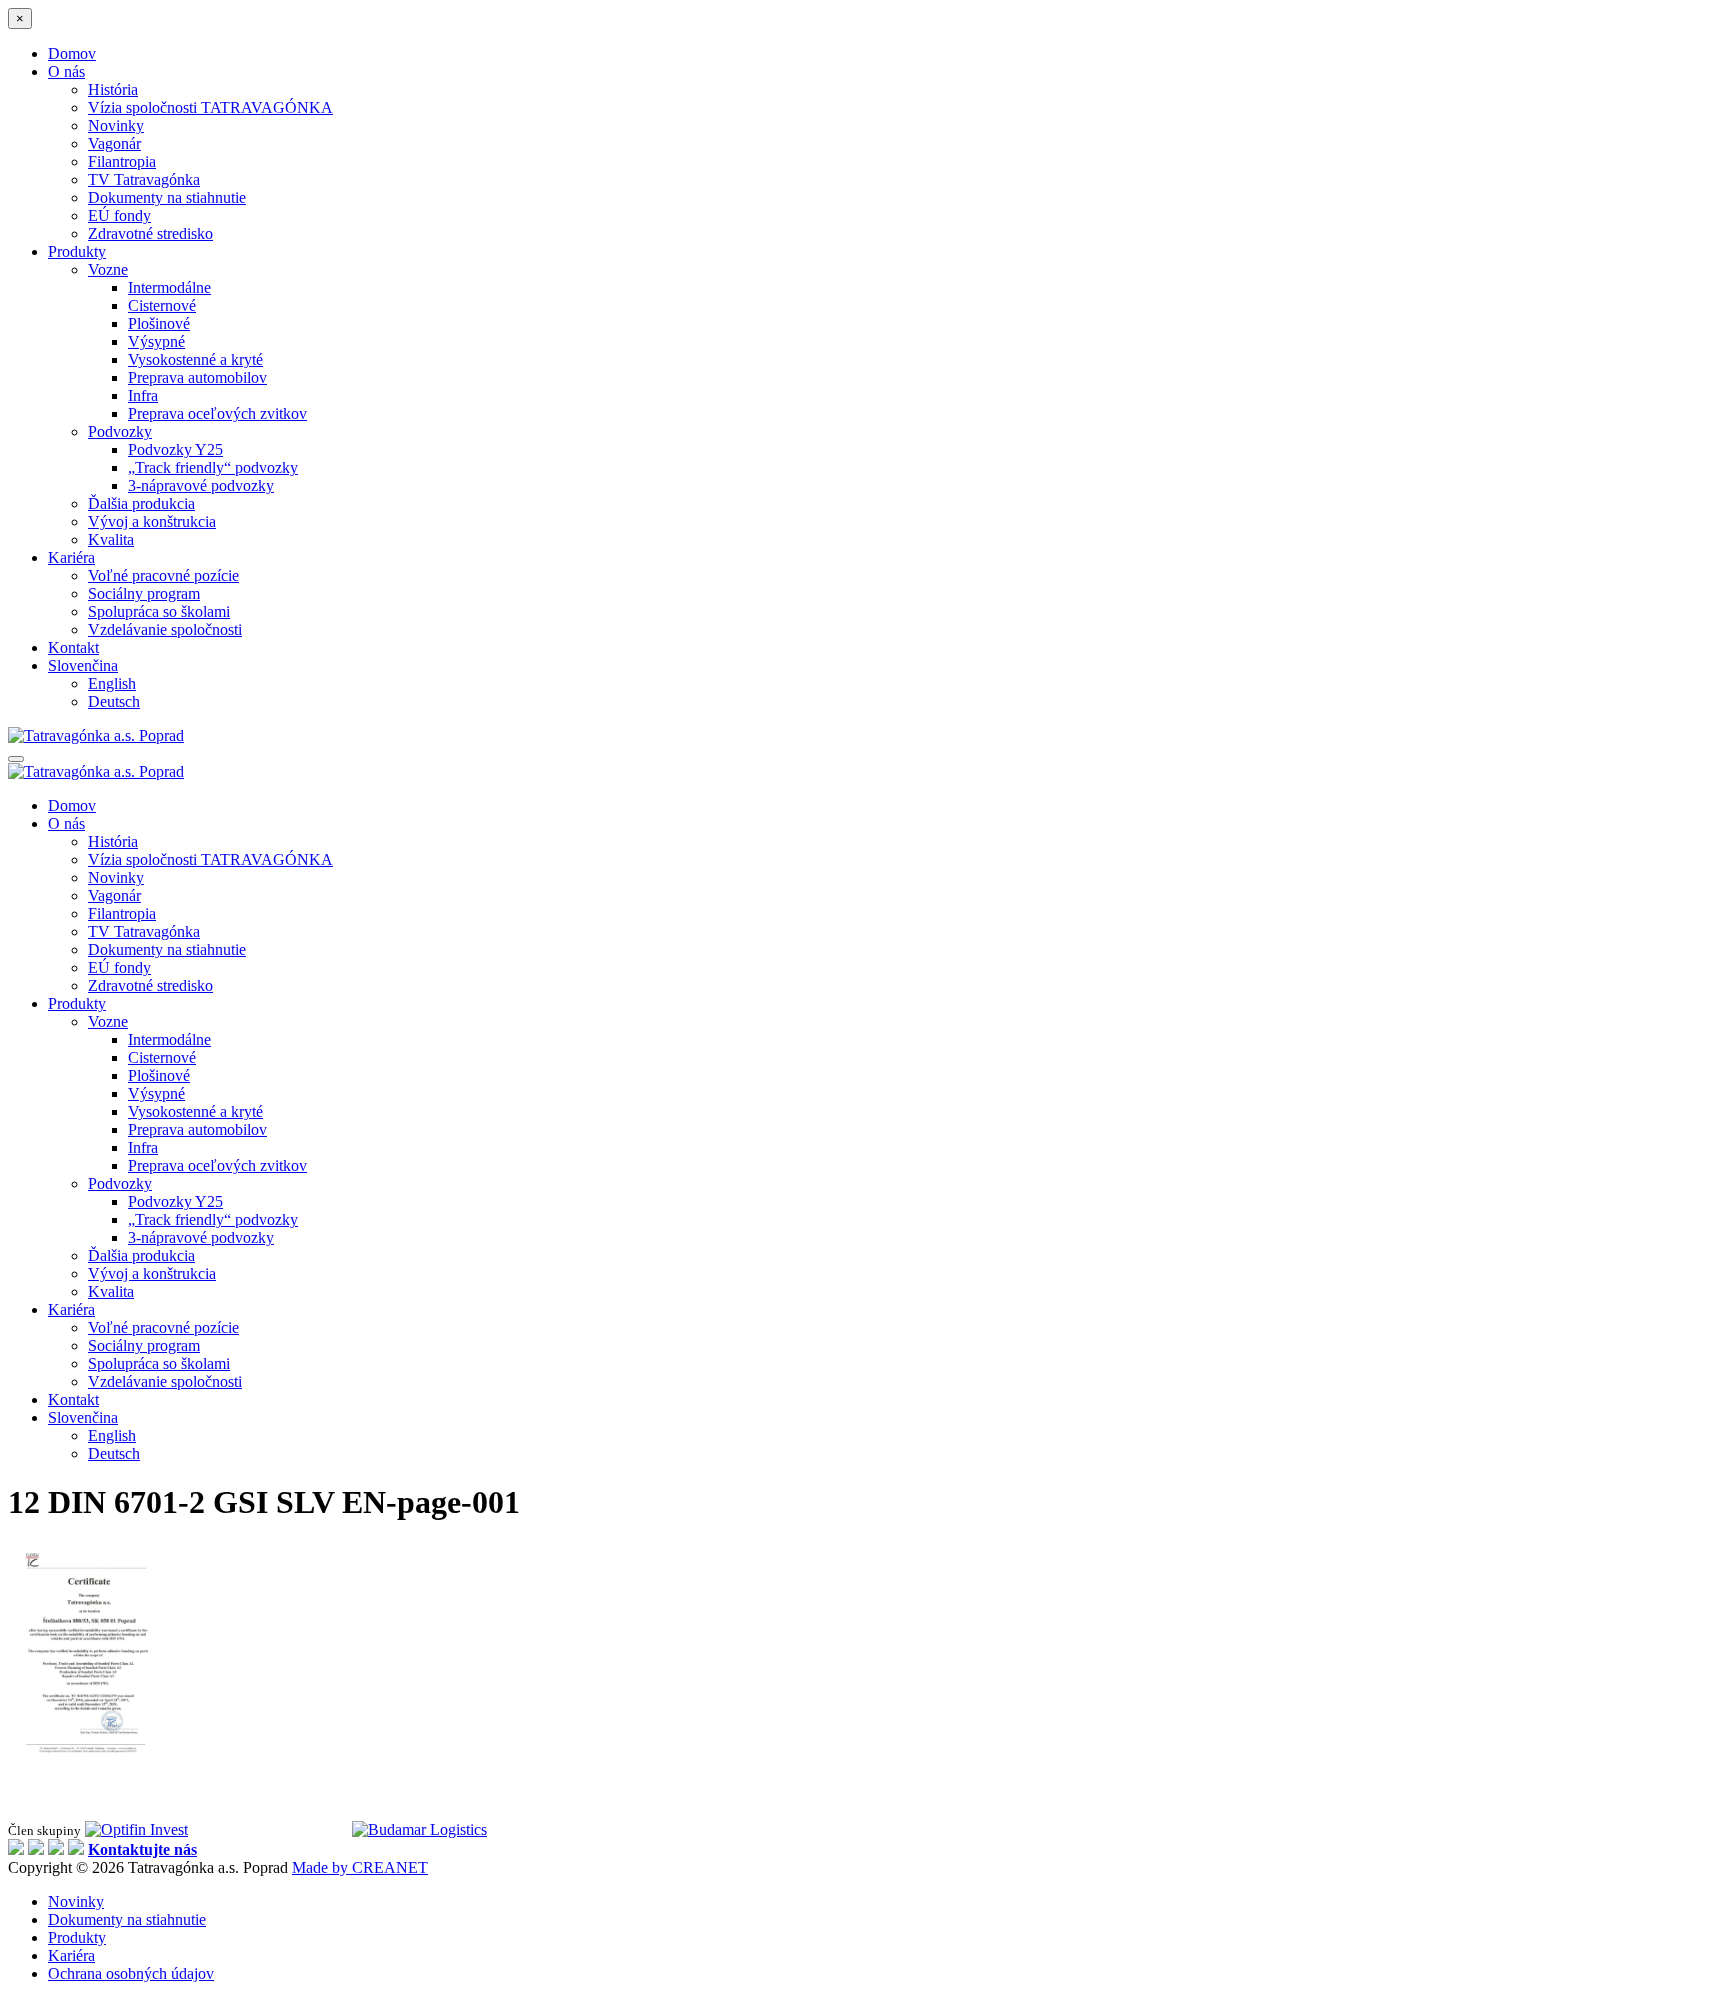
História (113, 89)
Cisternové (162, 305)
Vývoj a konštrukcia (152, 521)
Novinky (116, 125)
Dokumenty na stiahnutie (167, 197)
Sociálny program (144, 593)
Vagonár (114, 143)
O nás (66, 71)
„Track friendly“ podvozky (213, 467)
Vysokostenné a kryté (195, 359)
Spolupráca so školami (159, 611)
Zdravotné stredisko (150, 233)
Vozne (108, 269)
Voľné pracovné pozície (163, 575)
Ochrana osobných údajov (131, 1973)
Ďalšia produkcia (141, 503)
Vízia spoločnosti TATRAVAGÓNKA (210, 107)
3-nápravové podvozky (201, 485)
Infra (143, 395)
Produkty (77, 251)
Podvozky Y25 (175, 449)
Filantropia (122, 161)
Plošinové (159, 323)
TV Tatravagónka (144, 179)
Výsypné (156, 341)
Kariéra (71, 557)
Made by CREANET (360, 1867)
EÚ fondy (119, 215)
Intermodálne (169, 287)
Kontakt (73, 647)
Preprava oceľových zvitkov (217, 413)
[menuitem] (83, 665)
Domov (72, 53)
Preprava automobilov (197, 377)
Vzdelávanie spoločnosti (165, 629)
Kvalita (111, 539)
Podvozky (120, 431)
